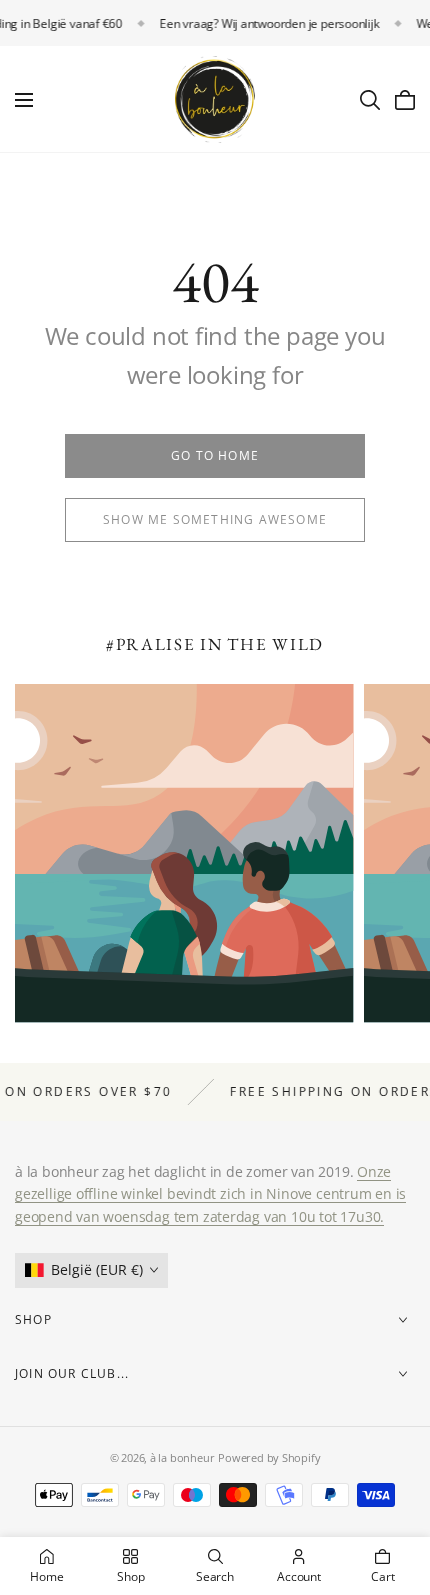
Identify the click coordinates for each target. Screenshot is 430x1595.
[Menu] (24, 100)
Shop (33, 1319)
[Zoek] (370, 100)
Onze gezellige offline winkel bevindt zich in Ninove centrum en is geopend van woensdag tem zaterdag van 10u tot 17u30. (210, 1194)
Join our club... (72, 1373)
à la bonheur (182, 1457)
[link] (215, 456)
